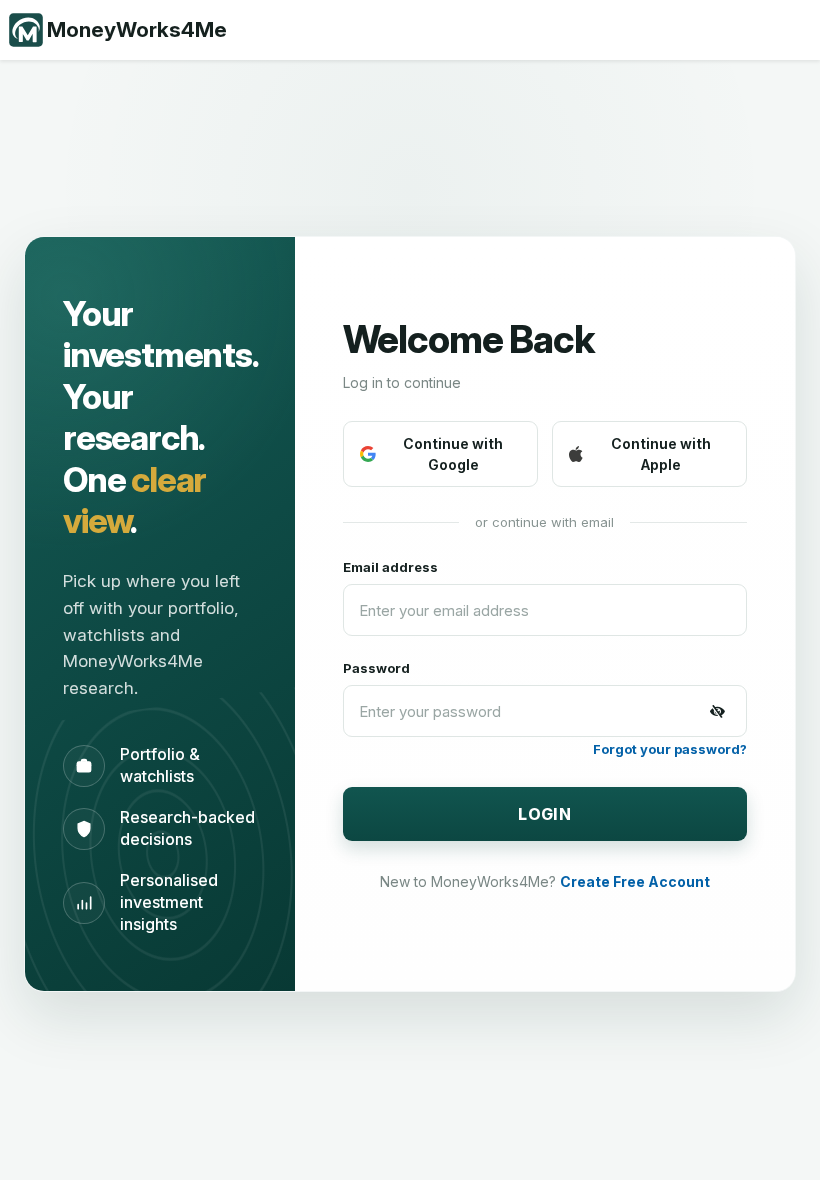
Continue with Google (453, 454)
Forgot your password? (670, 749)
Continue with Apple (661, 454)
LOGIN (544, 814)
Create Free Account (635, 881)
